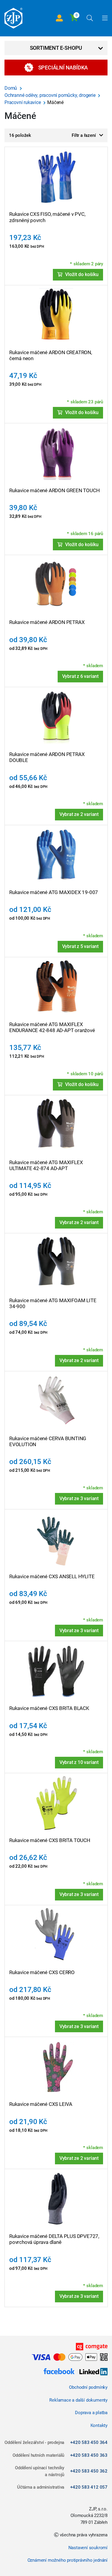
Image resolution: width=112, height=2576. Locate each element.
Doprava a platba (91, 2413)
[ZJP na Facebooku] (59, 2372)
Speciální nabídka (63, 68)
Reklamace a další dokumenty (78, 2400)
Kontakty (99, 2425)
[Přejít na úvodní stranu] (13, 18)
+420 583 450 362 (89, 2471)
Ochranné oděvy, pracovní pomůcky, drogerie (50, 95)
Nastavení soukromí (88, 2548)
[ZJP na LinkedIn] (91, 2372)
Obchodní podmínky (88, 2387)
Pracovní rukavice (23, 102)
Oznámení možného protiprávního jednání (67, 2560)
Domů (11, 88)
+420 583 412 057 (89, 2487)
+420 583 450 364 (89, 2442)
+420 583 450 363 (89, 2455)
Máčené (55, 102)
